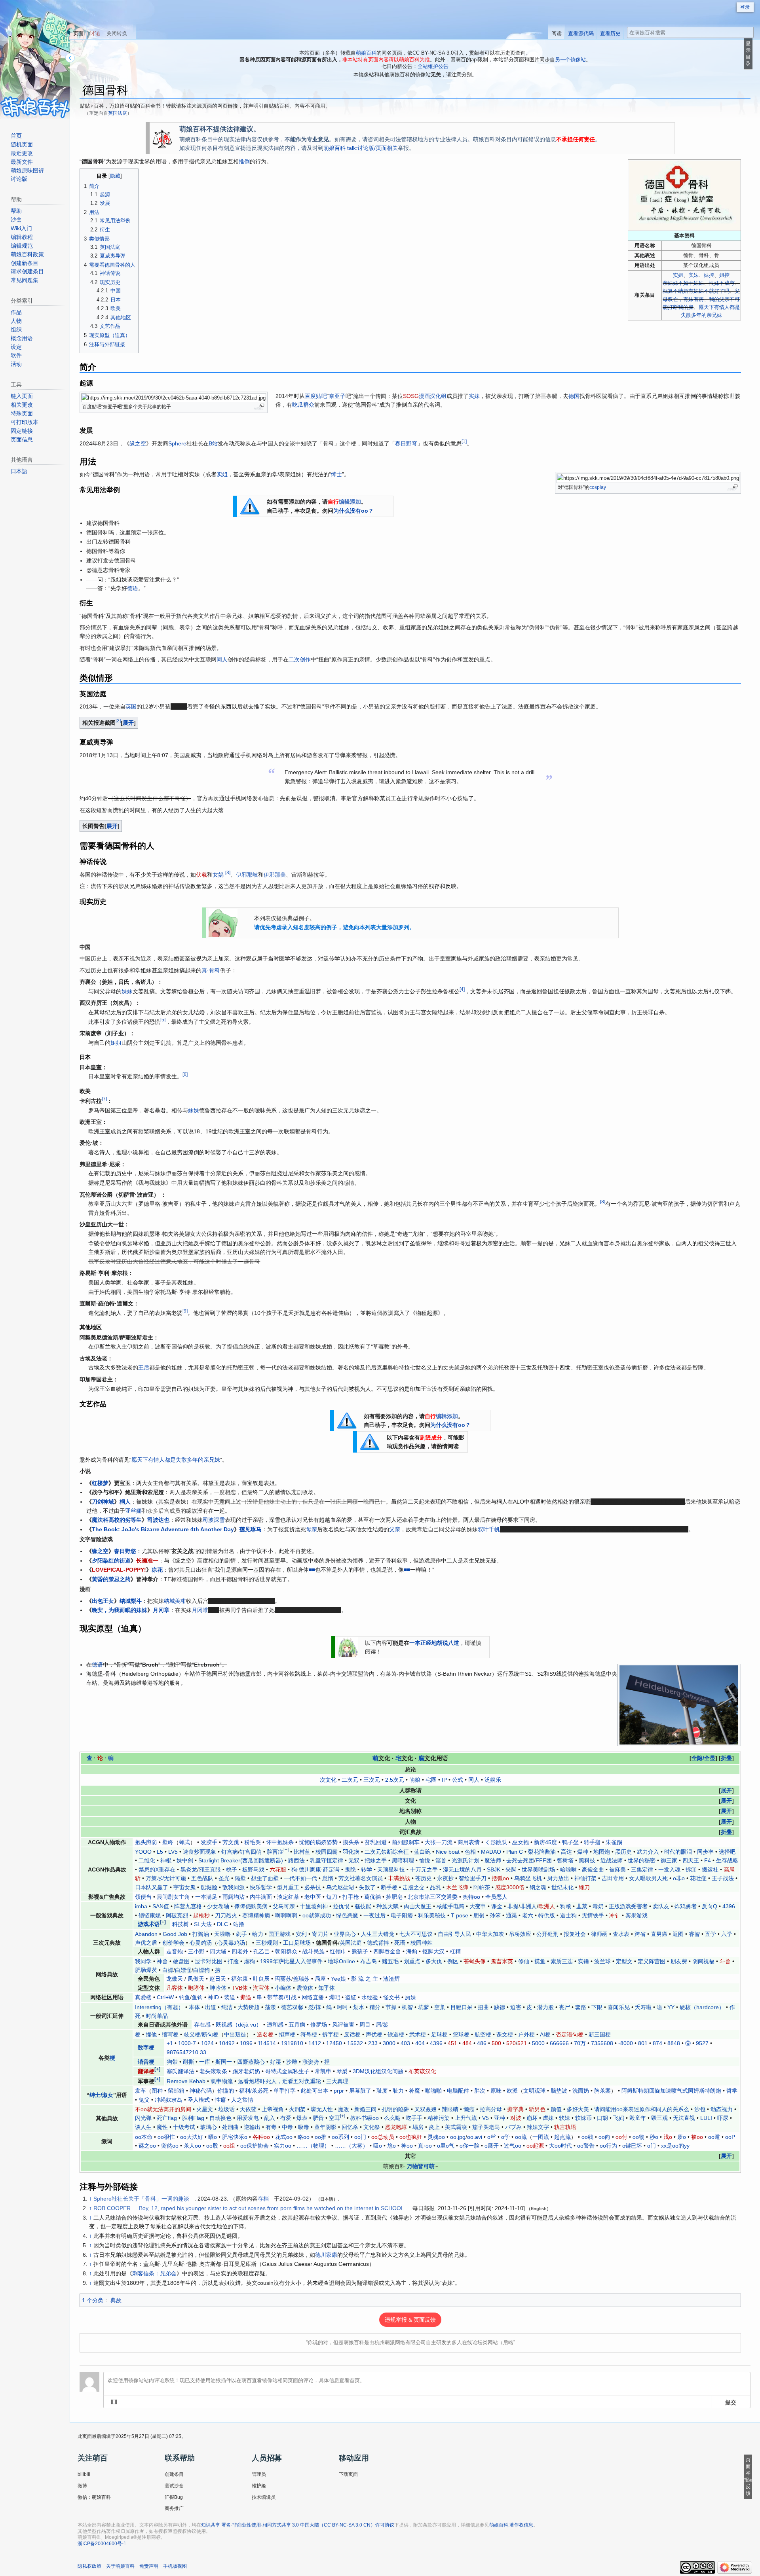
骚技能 (363, 1906)
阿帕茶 (482, 1887)
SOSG (411, 396)
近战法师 (612, 1860)
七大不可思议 (416, 1934)
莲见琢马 (251, 1529)
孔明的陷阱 (395, 2109)
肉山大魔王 (418, 1906)
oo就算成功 (317, 1915)
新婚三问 (365, 2109)
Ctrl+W (165, 1997)
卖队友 (661, 1906)
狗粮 (566, 1906)
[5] (163, 1020)
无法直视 (684, 2118)
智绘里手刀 (473, 1878)
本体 (194, 2007)
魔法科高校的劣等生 (117, 1520)
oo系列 (340, 2137)
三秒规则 (267, 1943)
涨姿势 (311, 2062)
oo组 (229, 2146)
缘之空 (138, 443)
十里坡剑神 (314, 1906)
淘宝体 (261, 1988)
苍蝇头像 (475, 1961)
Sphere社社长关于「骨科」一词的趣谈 (141, 2199)
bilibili (84, 2474)
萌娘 (415, 1780)
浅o (668, 2137)
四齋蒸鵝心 (251, 2062)
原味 (496, 2091)
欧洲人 (547, 1906)
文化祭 (372, 2127)
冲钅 (615, 1915)
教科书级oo (365, 2118)
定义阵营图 (652, 1961)
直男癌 (659, 1934)
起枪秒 (201, 1915)
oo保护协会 (255, 2146)
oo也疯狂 (411, 2137)
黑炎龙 (189, 1869)
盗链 (351, 1997)
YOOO (143, 1852)
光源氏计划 (465, 1860)
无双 (354, 1860)
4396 (729, 1906)
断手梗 (389, 1887)
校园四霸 (327, 1852)
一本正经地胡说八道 (434, 1643)
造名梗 (265, 2034)
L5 (160, 1852)
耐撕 (188, 2062)
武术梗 (418, 2034)
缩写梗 (170, 2034)
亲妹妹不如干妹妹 (683, 283)
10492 (227, 2043)
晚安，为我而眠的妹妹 (120, 1610)
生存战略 (727, 1860)
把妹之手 (376, 1860)
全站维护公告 (433, 66)
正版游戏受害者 (628, 1906)
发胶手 (209, 1842)
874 (657, 2043)
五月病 (297, 2025)
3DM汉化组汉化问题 (378, 2071)
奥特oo (471, 1897)
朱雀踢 (614, 1842)
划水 (359, 2007)
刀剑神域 (103, 1502)
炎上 (434, 2127)
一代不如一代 (300, 1878)
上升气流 (466, 2118)
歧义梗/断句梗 (201, 2034)
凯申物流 (222, 2081)
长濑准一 (147, 1561)
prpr (339, 2091)
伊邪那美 (275, 875)
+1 (170, 2043)
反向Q (710, 1906)
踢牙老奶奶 (246, 2071)
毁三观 (659, 2118)
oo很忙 (166, 2137)
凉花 (157, 1570)
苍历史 (424, 1878)
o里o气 (446, 2146)
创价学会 (173, 1943)
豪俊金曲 (593, 1869)
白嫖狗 (201, 1970)
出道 (211, 2007)
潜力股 (545, 2007)
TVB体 (240, 1988)
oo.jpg (458, 2137)
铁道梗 (396, 2034)
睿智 (694, 1934)
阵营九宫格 (188, 1906)
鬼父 (144, 2100)
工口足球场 (297, 1943)
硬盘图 (181, 1961)
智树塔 (565, 1860)
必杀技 (313, 1887)
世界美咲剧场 (538, 1869)
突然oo (170, 2146)
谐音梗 (146, 2062)
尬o (391, 2146)
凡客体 (175, 1988)
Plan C (515, 1852)
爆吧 (334, 1997)
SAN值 (161, 1906)
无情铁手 (593, 1915)
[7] (104, 1099)
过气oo (513, 2146)
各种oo (261, 2137)
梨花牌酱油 (542, 1852)
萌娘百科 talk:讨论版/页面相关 (361, 148)
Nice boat (448, 1852)
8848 (674, 2043)
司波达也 (158, 1520)
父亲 (395, 1529)
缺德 (500, 2007)
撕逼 (246, 1997)
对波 (516, 2118)
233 (373, 2043)
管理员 (259, 2474)
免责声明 (149, 2566)
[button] (128, 723)
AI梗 (545, 2034)
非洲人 (528, 1906)
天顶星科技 (391, 1869)
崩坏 (532, 2118)
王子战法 (723, 1878)
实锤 (583, 1961)
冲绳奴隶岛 (169, 2100)
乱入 (270, 2118)
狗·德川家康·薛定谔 (315, 1869)
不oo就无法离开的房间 (163, 2109)
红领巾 (338, 1951)
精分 (375, 2007)
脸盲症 (275, 1852)
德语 (133, 588)
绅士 (336, 474)
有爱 (286, 2118)
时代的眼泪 (678, 1852)
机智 (407, 2007)
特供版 (547, 1915)
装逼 (230, 1997)
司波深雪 (214, 1520)
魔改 (344, 2109)
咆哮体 (196, 1988)
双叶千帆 (489, 1529)
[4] (462, 989)
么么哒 (392, 2118)
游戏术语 (149, 1924)
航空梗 (483, 2034)
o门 (652, 2146)
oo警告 (586, 2146)
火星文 (205, 2109)
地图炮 (602, 1852)
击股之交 (414, 1887)
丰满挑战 (399, 1878)
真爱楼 (143, 1997)
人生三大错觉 (378, 1934)
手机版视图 (175, 2566)
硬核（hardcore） (702, 2007)
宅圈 (431, 1780)
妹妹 (127, 991)
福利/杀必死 (254, 2091)
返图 (678, 1934)
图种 (157, 2091)
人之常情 (242, 2100)
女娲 (218, 875)
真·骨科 (211, 970)
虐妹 (548, 2118)
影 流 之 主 (365, 1979)
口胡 (602, 2118)
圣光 (224, 1878)
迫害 (516, 2007)
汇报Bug (174, 2497)
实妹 (693, 275)
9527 (702, 2043)
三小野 (196, 1951)
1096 (246, 2043)
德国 (574, 396)
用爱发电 (248, 2118)
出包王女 (103, 1601)
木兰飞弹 (457, 1887)
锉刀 (584, 1887)
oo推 (321, 2137)
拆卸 (691, 1869)
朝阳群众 (286, 1951)
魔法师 (493, 1860)
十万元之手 (424, 1869)
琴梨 (342, 2071)
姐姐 (116, 1043)
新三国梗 (600, 2034)
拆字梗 (331, 2034)
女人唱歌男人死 (648, 1878)
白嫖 (168, 1970)
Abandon (146, 1934)
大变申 (478, 1906)
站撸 (239, 1924)
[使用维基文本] (114, 2402)
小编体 (283, 1988)
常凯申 (323, 2071)
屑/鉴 (382, 2025)
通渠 (511, 1915)
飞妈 (619, 2118)
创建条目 (174, 2474)
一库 (205, 2062)
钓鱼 (184, 1997)
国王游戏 (279, 1934)
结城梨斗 (131, 1601)
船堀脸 (209, 1887)
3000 (389, 2043)
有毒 (271, 2127)
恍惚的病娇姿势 (318, 1842)
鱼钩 (197, 1997)
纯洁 (227, 2007)
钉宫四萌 (251, 1852)
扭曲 (483, 2007)
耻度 (382, 2091)
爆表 (302, 2118)
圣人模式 (199, 2100)
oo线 (587, 2137)
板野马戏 (253, 1869)
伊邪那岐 (247, 875)
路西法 (296, 1860)
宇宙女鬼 (184, 1887)
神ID (213, 1997)
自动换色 (220, 2118)
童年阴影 (325, 2127)
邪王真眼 (210, 1869)
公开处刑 (547, 1934)
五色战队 (202, 1878)
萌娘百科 (366, 53)
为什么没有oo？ (353, 511)
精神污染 (439, 2118)
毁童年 (638, 2118)
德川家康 (326, 2255)
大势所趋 (249, 2007)
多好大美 (578, 2109)
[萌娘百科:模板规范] (370, 1441)
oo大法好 (192, 2137)
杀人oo (192, 2146)
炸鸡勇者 (686, 1906)
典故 (116, 2300)
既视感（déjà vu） (239, 2025)
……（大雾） (351, 2146)
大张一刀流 (439, 1842)
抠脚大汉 (433, 1951)
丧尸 (564, 2007)
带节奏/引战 (282, 1997)
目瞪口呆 (462, 2007)
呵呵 (342, 2007)
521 (522, 2043)
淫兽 (441, 1860)
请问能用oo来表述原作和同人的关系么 (642, 2109)
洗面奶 (581, 2091)
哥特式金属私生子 (287, 2071)
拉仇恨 (341, 1906)
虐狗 (249, 1961)
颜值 (556, 2109)
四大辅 (218, 1951)
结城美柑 (175, 1601)
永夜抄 (445, 1878)
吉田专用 (613, 1878)
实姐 (678, 275)
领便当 (143, 1897)
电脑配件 (458, 2091)
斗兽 (725, 1961)
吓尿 (723, 2118)
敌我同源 (234, 1887)
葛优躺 (372, 1897)
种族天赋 (388, 1906)
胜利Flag (193, 2118)
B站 (213, 443)
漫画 (424, 396)
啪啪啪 (433, 2091)
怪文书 (391, 1997)
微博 (82, 2486)
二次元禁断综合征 (387, 1852)
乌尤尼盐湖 (340, 1887)
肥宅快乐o (235, 2137)
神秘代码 (201, 2091)
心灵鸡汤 (201, 1943)
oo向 (604, 2137)
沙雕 (292, 2062)
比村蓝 (302, 1852)
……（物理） (313, 2146)
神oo (407, 2146)
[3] (228, 872)
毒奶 (598, 1906)
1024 (207, 2043)
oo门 (360, 2137)
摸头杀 (351, 1842)
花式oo (284, 2137)
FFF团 (544, 1860)
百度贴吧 (316, 396)
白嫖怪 (183, 1970)
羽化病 (351, 1852)
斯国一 (224, 2062)
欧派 (512, 2091)
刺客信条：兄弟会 (154, 2273)
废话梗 (352, 2034)
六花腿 (278, 1869)
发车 (141, 2091)
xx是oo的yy (675, 2146)
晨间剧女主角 (173, 1897)
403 (405, 2043)
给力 (258, 1934)
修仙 (524, 1961)
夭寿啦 (643, 2007)
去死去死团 (520, 1860)
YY (671, 2007)
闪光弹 (143, 2118)
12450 (334, 2043)
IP (444, 1780)
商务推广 (174, 2508)
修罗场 (319, 2025)
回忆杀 (350, 2127)
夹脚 (511, 1869)
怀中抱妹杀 (280, 1842)
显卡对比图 (209, 1961)
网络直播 (313, 1997)
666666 (559, 2043)
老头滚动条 (213, 2071)
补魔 (414, 2091)
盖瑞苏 (301, 1979)
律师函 (599, 1934)
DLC (222, 1924)
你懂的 (226, 2091)
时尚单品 (157, 2016)
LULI (706, 2118)
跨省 (640, 1934)
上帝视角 (273, 2109)
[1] (464, 441)
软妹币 (583, 2118)
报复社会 (575, 1934)
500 (496, 2043)
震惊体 (305, 1988)
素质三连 (562, 1961)
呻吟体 (218, 1988)
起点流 (562, 2137)
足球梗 (439, 2034)
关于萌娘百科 (120, 2566)
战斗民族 (313, 1951)
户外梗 (526, 2034)
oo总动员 (383, 2137)
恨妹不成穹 (722, 283)
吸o (378, 2146)
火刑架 (297, 2109)
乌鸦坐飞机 (528, 1878)
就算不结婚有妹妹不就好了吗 (696, 291)
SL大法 (203, 1924)
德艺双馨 (292, 2007)
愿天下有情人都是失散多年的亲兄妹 (176, 1460)
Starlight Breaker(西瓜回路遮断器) (241, 1860)
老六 (528, 1915)
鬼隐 (350, 1869)
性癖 (220, 2100)
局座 (320, 1979)
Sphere (177, 443)
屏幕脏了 (360, 2091)
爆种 (583, 1852)
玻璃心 (209, 2127)
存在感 (202, 2025)
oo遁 (714, 2137)
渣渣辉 (391, 1979)
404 (420, 2043)
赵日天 (218, 1979)
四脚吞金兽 (387, 1951)
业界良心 (345, 1934)
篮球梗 (461, 2034)
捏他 (151, 2034)
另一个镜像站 (570, 60)
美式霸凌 (456, 2127)
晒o (213, 2137)
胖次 (480, 2091)
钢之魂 (538, 1887)
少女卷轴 (218, 1906)
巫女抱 (521, 1842)
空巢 (440, 2007)
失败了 (367, 1887)
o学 (505, 2137)
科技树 (180, 1924)
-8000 (626, 2043)
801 (643, 2043)
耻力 (398, 2091)
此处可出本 (315, 2091)
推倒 (244, 161)
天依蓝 (248, 2109)
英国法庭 (118, 113)
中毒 (287, 2127)
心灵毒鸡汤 (231, 1943)
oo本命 (144, 2137)
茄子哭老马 (486, 2127)
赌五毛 (390, 1961)
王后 (144, 1368)
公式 (458, 1780)
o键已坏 (632, 2146)
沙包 (700, 2109)
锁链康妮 (150, 1915)
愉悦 (425, 1860)
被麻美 (617, 1869)
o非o (679, 1878)
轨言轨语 (565, 2127)
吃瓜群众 (303, 405)
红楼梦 (100, 1483)
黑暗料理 (403, 1860)
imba (141, 1906)
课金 (497, 1906)
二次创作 (300, 659)
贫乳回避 (376, 1842)
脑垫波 (559, 2091)
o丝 (492, 2137)
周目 (365, 2025)
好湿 (275, 2062)
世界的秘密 (642, 1860)
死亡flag (167, 2118)
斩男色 (537, 2109)
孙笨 (495, 1915)
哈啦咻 (568, 1869)
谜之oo (147, 2146)
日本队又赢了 (152, 1887)
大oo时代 (560, 2146)
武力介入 (648, 1852)
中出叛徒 (235, 2034)
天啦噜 (222, 1934)
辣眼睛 (450, 2109)
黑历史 (623, 1852)
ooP (730, 2137)
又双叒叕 (426, 2109)
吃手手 (414, 2118)
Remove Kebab (186, 2081)
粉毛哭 (253, 1842)
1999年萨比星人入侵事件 (291, 1961)
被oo (697, 2137)
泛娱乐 (493, 1780)
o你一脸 (469, 2146)
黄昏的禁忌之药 (111, 1579)
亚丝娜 (133, 1511)
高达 (566, 1852)
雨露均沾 (234, 1897)
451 (452, 2043)
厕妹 (410, 1997)
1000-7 (187, 2043)
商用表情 (469, 1842)
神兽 (162, 1961)
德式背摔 (378, 1943)
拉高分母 (491, 2109)
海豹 (412, 1951)
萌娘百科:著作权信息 (511, 2525)
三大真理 (337, 2081)
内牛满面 (261, 1897)
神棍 (166, 1860)
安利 (301, 1934)
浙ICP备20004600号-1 (102, 2544)
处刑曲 (230, 2127)
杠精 (455, 1951)
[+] (157, 2079)
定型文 (624, 1961)
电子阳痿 (402, 1915)
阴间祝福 (703, 1961)
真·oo (425, 2146)
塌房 (418, 2127)
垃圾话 (226, 2109)
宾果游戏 (636, 1915)
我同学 (143, 1961)
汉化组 (438, 396)
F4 (708, 1860)
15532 (355, 2043)
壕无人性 (322, 2109)
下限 (597, 2007)
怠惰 (328, 1878)
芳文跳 (231, 1842)
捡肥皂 (394, 1897)
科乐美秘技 (432, 1915)
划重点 (412, 1961)
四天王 (691, 1860)
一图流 (541, 2137)
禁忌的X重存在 (157, 1869)
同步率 (705, 1852)
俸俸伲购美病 (251, 1906)
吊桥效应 (520, 1934)
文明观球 (534, 2091)
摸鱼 (540, 1961)
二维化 (147, 1860)
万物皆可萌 (421, 2166)
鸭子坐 (570, 1842)
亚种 (500, 2118)
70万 (580, 2043)
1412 (315, 2043)
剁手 (241, 1934)
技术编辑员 (264, 2497)
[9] (185, 1311)
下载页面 (348, 2474)
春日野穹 (406, 443)
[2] (118, 721)
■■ (312, 1570)
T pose (460, 1915)
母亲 (312, 1529)
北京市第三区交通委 (433, 1897)
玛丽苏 (283, 1979)
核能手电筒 (450, 1906)
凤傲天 (196, 1979)
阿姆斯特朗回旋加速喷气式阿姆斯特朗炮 (671, 2091)
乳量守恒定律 (327, 1860)
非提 (513, 1906)
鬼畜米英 (502, 1961)
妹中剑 (185, 1860)
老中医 (313, 1897)
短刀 (332, 1897)
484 (467, 2043)
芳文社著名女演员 (361, 1878)
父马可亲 (284, 1906)
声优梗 (374, 2034)
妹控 (709, 275)
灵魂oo (436, 2137)
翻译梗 (146, 2071)
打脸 (233, 1961)
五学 (711, 1934)
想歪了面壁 (265, 1878)
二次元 (350, 1780)
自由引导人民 (454, 1934)
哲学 (732, 2091)
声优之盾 (146, 1943)
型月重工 (288, 1887)
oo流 (521, 2137)
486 (482, 2043)
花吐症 (698, 1878)
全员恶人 (496, 1897)
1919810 (292, 2043)
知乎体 (327, 1988)
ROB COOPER (112, 2208)
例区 (453, 1961)
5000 (538, 2043)
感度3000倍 (510, 1887)
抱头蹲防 (146, 1842)
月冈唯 (200, 1610)
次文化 (328, 1780)
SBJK (494, 1869)
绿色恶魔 (347, 1915)
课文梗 (505, 2034)
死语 (400, 1943)
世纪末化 (562, 1887)
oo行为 (608, 2146)
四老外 (240, 1951)
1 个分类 (93, 2300)
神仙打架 (585, 1878)
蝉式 (184, 1842)
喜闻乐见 (619, 2007)
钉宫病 (230, 1852)
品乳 (435, 1887)
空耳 (334, 2118)
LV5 (173, 1852)
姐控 (724, 275)
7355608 (602, 2043)
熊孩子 (360, 1951)
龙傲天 (175, 1979)
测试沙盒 (174, 2486)
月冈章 (161, 1610)
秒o (654, 2137)
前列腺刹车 (406, 1842)
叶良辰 (261, 1979)
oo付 (621, 2137)
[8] (603, 1202)
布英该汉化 (422, 2071)
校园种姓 (422, 1943)
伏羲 (201, 875)
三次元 (372, 1780)
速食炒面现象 (199, 1852)
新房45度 (545, 1842)
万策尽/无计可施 (166, 1878)
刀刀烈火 (226, 1915)
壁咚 (168, 1842)
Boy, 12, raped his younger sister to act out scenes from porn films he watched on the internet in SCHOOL (272, 2208)
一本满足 (206, 1897)
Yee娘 (338, 1979)
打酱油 (201, 1934)
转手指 (592, 1842)
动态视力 (722, 2109)
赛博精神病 (256, 1915)
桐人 (125, 1502)
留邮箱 (176, 2091)
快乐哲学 (261, 1887)
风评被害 (343, 2025)
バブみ (513, 2127)
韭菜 (582, 1906)
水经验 (370, 1997)
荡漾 (270, 2007)
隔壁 (240, 1878)
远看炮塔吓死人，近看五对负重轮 (279, 2081)
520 (511, 2043)
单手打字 (285, 2091)
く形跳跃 (496, 1842)
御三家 (669, 1860)
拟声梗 (287, 2034)
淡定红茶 (288, 1897)
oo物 (638, 2137)
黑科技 (587, 1860)
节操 (391, 2007)
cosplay (598, 487)
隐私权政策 (89, 2566)
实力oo (283, 2146)
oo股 (212, 2146)
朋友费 (679, 1961)
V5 (485, 2118)
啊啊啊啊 (286, 1915)
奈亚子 (337, 396)
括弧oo (500, 1878)
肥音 (318, 2118)
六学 (727, 1934)
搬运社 (710, 1869)
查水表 (621, 1934)
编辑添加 (350, 502)
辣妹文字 (538, 2127)
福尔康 (239, 1979)
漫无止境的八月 (462, 1869)
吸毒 (304, 2127)
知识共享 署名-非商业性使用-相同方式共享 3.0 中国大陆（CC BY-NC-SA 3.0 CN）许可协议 (298, 2525)
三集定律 (642, 1869)
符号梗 (309, 2034)
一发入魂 (669, 1869)
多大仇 (434, 1961)
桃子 (232, 1869)
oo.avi (475, 2137)
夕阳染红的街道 (111, 1561)
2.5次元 (395, 1780)
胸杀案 (602, 2091)
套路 (581, 2007)
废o (682, 2137)
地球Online (341, 1961)
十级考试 (184, 2127)
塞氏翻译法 (180, 2071)
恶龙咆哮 (396, 2127)
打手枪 (351, 1897)
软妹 (564, 2118)
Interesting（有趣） (159, 2007)
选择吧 (727, 1852)
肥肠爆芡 (146, 1970)
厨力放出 (558, 1878)
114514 (267, 2043)
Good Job (175, 1934)
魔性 (162, 2127)
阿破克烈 (177, 1915)
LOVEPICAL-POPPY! (119, 1570)
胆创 (479, 1915)
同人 (222, 659)
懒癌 (469, 2109)
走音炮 (175, 1951)
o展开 (492, 2146)
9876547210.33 (186, 2052)
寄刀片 (320, 1934)
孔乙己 (262, 1951)
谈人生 (143, 2127)
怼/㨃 (315, 2007)
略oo (304, 2137)
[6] (185, 1075)
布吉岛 (369, 1961)
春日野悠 (125, 1551)
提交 (731, 2402)
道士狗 (568, 1915)
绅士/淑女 (101, 2095)
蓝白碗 (422, 1852)
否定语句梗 (570, 2034)
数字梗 (146, 2048)
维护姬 (259, 2486)
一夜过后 (374, 1915)
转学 (367, 1869)
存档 (263, 2199)
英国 (131, 707)
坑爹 (424, 2007)
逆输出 (252, 2127)
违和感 (275, 2025)
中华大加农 (490, 1934)
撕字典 (515, 2109)
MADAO (491, 1852)
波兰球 (602, 1961)
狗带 (172, 2062)
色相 (470, 1852)
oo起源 (535, 2146)
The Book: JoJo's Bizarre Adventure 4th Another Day (163, 1529)
